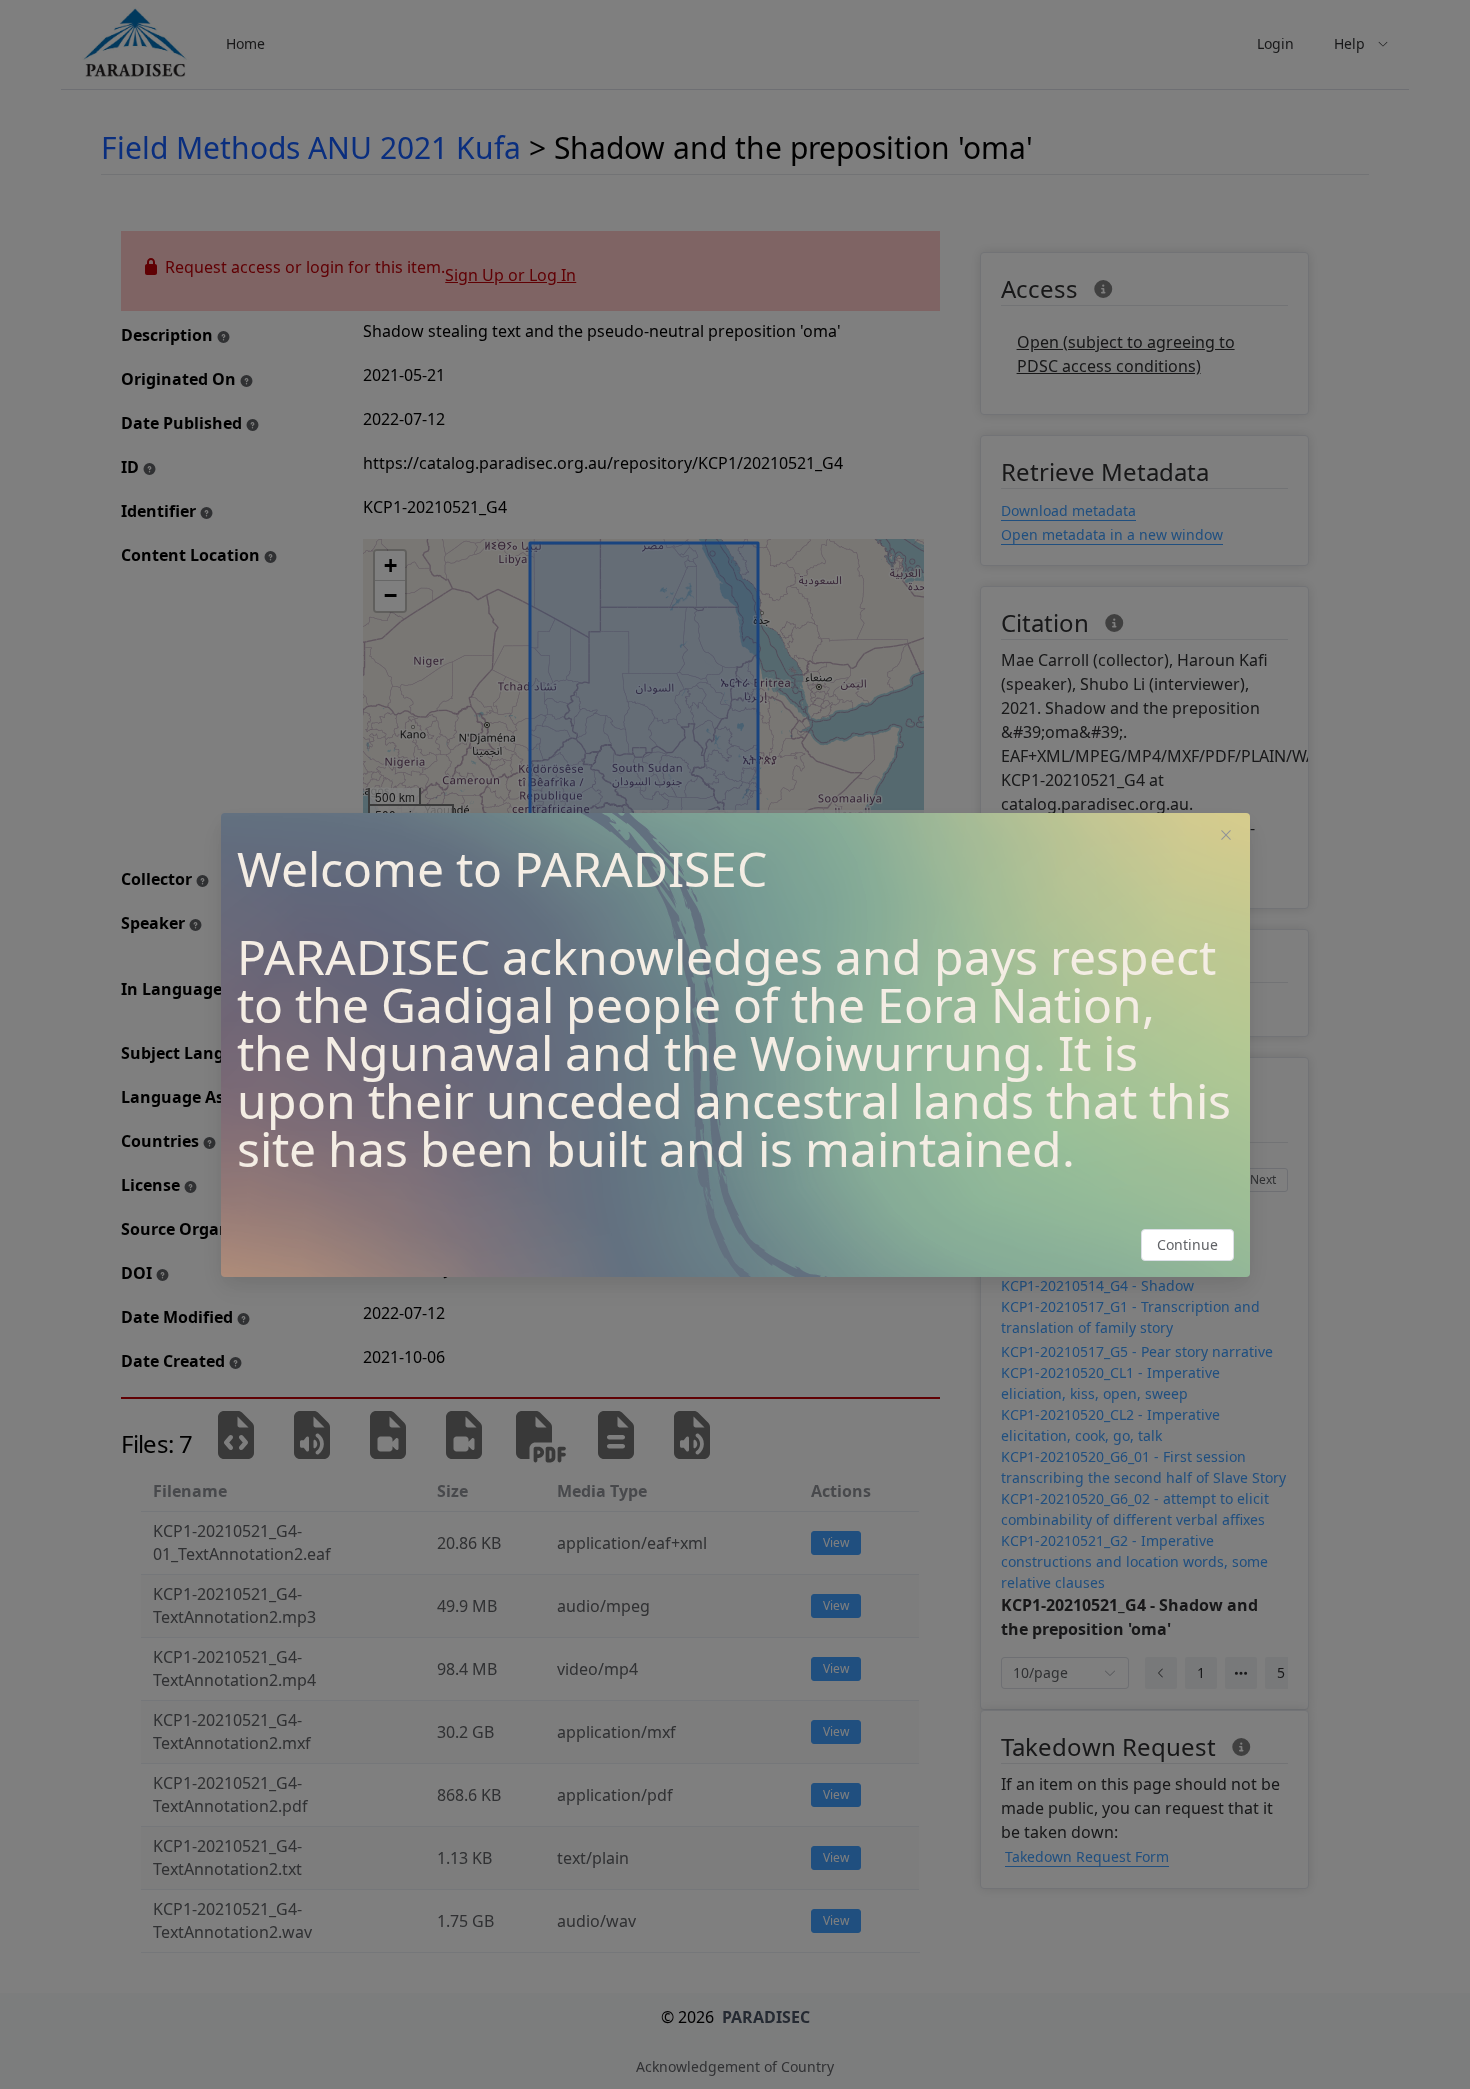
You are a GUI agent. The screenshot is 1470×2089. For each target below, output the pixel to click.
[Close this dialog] (1226, 837)
